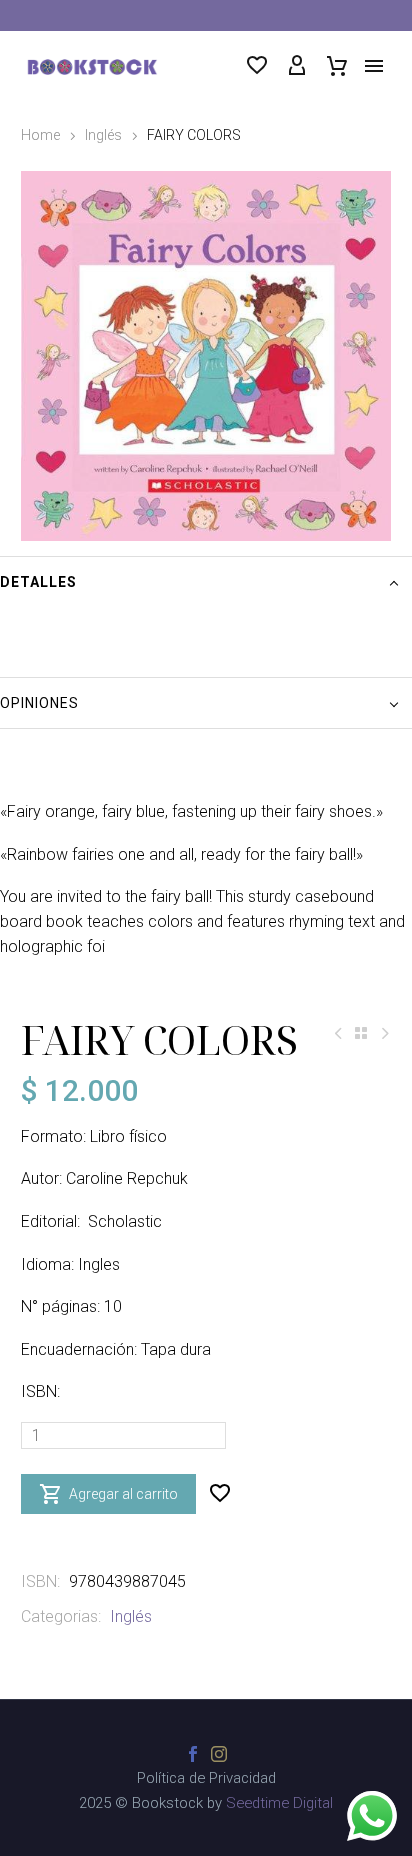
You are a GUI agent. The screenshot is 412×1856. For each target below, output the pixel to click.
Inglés (103, 135)
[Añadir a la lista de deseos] (220, 1494)
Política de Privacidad (206, 1778)
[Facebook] (193, 1754)
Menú (374, 66)
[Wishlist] (257, 66)
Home (40, 135)
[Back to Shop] (361, 1033)
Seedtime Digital (279, 1803)
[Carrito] (337, 66)
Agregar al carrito (108, 1494)
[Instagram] (219, 1754)
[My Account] (297, 66)
